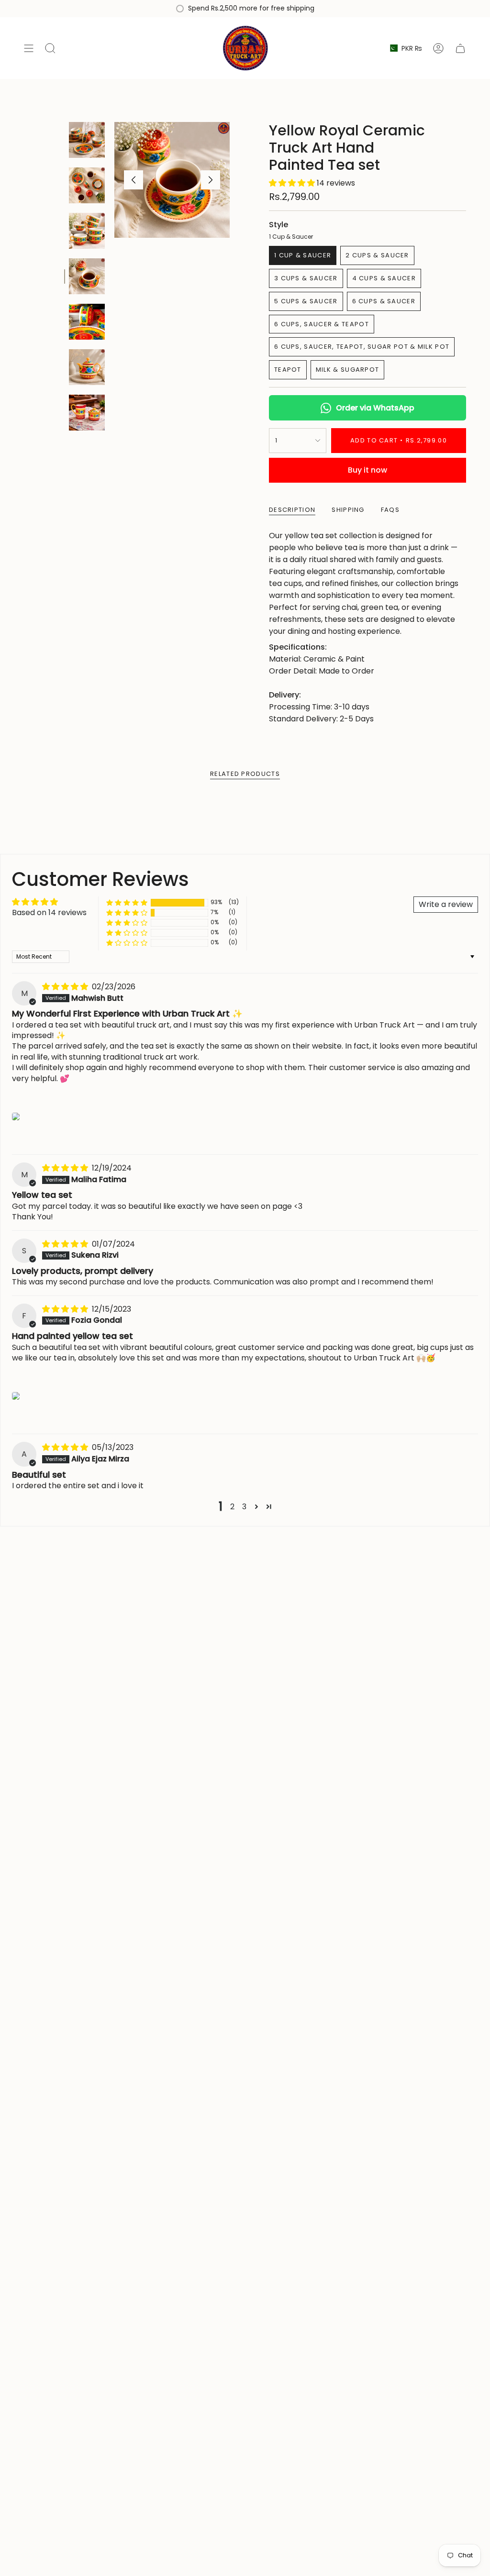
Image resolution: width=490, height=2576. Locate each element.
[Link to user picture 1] (16, 1117)
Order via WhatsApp (375, 408)
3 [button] (244, 1507)
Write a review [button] (446, 904)
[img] (66, 987)
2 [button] (232, 1507)
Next (211, 180)
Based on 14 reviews (49, 912)
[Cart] (460, 48)
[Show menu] (29, 48)
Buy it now (367, 470)
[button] (293, 183)
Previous (134, 180)
